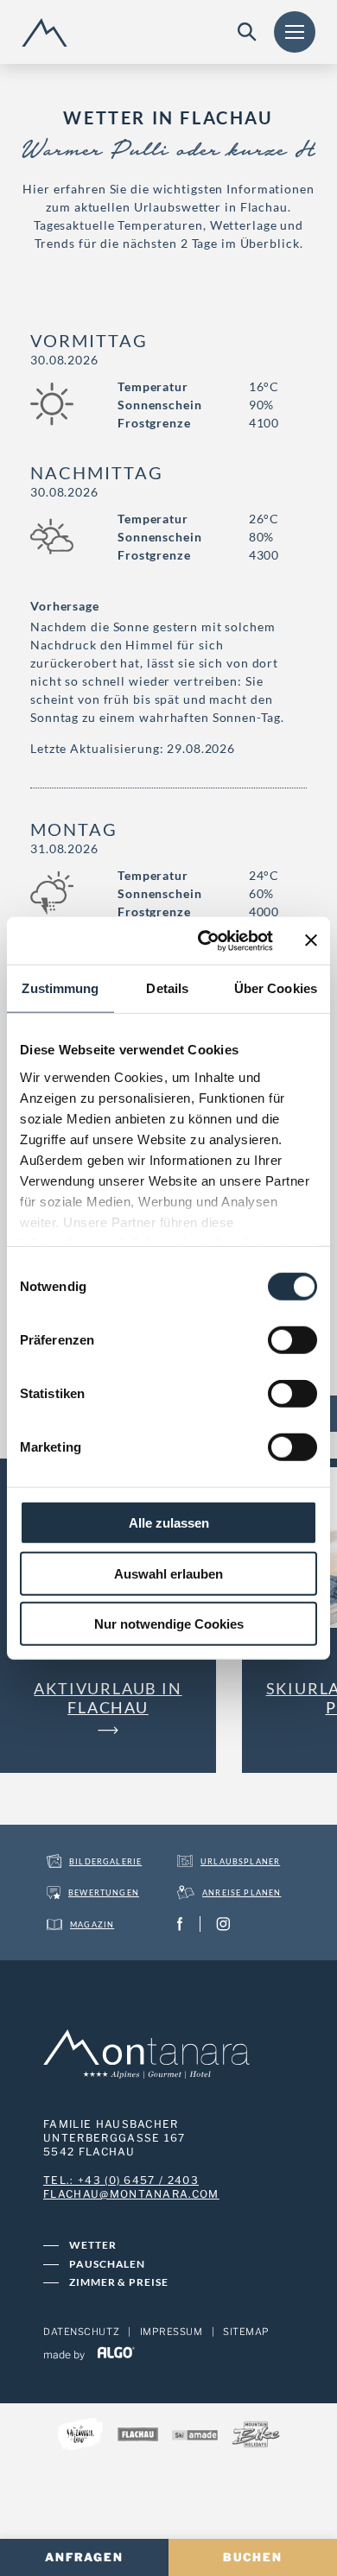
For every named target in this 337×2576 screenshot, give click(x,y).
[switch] (292, 1340)
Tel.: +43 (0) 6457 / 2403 (121, 2180)
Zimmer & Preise (119, 2282)
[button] (108, 1707)
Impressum (172, 2332)
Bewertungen (104, 1892)
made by (65, 2354)
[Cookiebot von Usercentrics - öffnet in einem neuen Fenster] (204, 940)
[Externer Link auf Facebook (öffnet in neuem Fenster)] (184, 1924)
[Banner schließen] (311, 940)
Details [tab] (167, 988)
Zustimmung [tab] (60, 988)
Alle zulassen (169, 1523)
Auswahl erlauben (168, 1573)
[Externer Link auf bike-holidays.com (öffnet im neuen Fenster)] (256, 2436)
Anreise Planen (242, 1892)
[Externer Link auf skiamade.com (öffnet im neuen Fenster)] (195, 2436)
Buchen (253, 2557)
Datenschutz (81, 2332)
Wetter (93, 2245)
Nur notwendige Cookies (169, 1624)
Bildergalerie (105, 1861)
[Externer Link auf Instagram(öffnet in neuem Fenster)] (227, 1924)
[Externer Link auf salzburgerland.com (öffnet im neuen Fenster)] (80, 2437)
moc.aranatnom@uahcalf (131, 2194)
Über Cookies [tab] (276, 988)
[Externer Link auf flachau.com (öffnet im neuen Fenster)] (138, 2436)
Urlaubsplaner (240, 1861)
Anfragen (85, 2557)
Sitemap (246, 2332)
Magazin (92, 1924)
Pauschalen (107, 2264)
